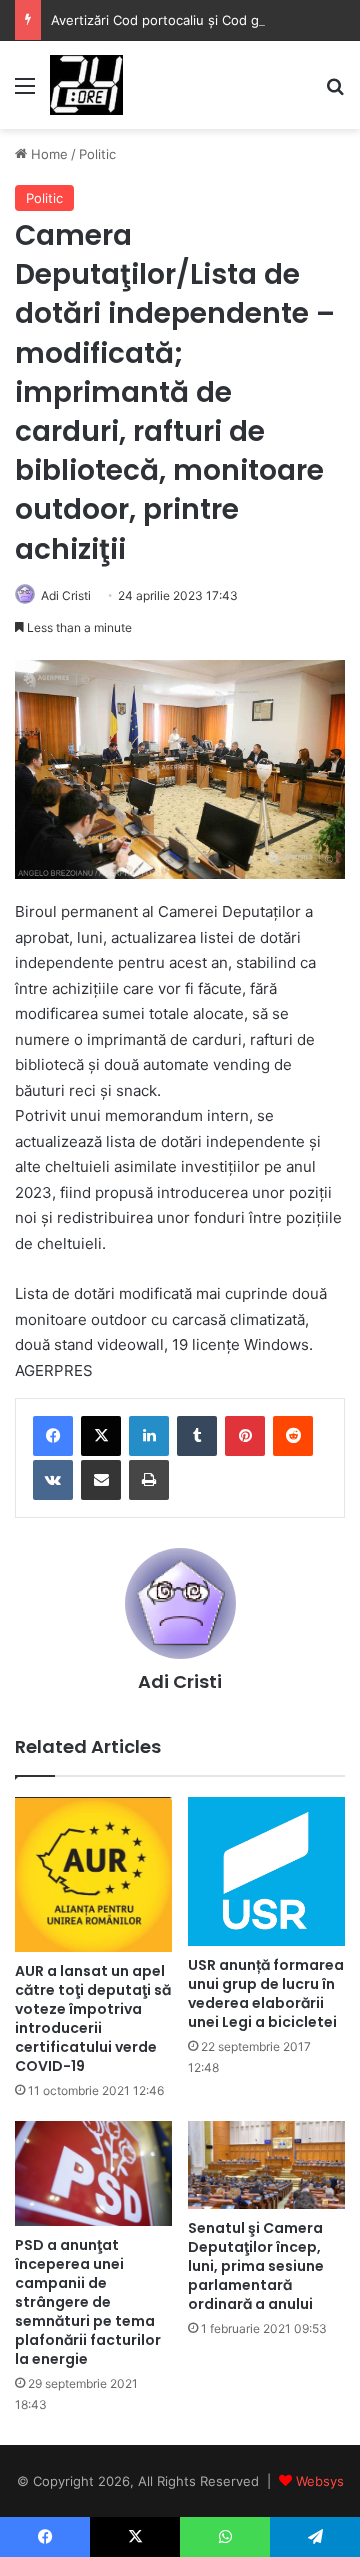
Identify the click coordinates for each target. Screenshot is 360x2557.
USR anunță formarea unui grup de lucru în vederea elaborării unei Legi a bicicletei (266, 1993)
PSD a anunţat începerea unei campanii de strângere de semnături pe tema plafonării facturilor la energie (88, 2302)
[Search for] (335, 92)
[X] (101, 1436)
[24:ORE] (86, 85)
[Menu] (25, 92)
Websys (320, 2481)
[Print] (149, 1480)
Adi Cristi (66, 595)
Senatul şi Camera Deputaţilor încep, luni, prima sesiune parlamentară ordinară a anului (256, 2266)
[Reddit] (293, 1436)
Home (47, 154)
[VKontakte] (53, 1480)
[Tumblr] (197, 1436)
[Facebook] (53, 1436)
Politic (97, 154)
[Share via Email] (101, 1480)
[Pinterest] (245, 1436)
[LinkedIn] (149, 1436)
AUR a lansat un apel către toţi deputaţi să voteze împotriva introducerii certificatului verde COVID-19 (93, 2018)
